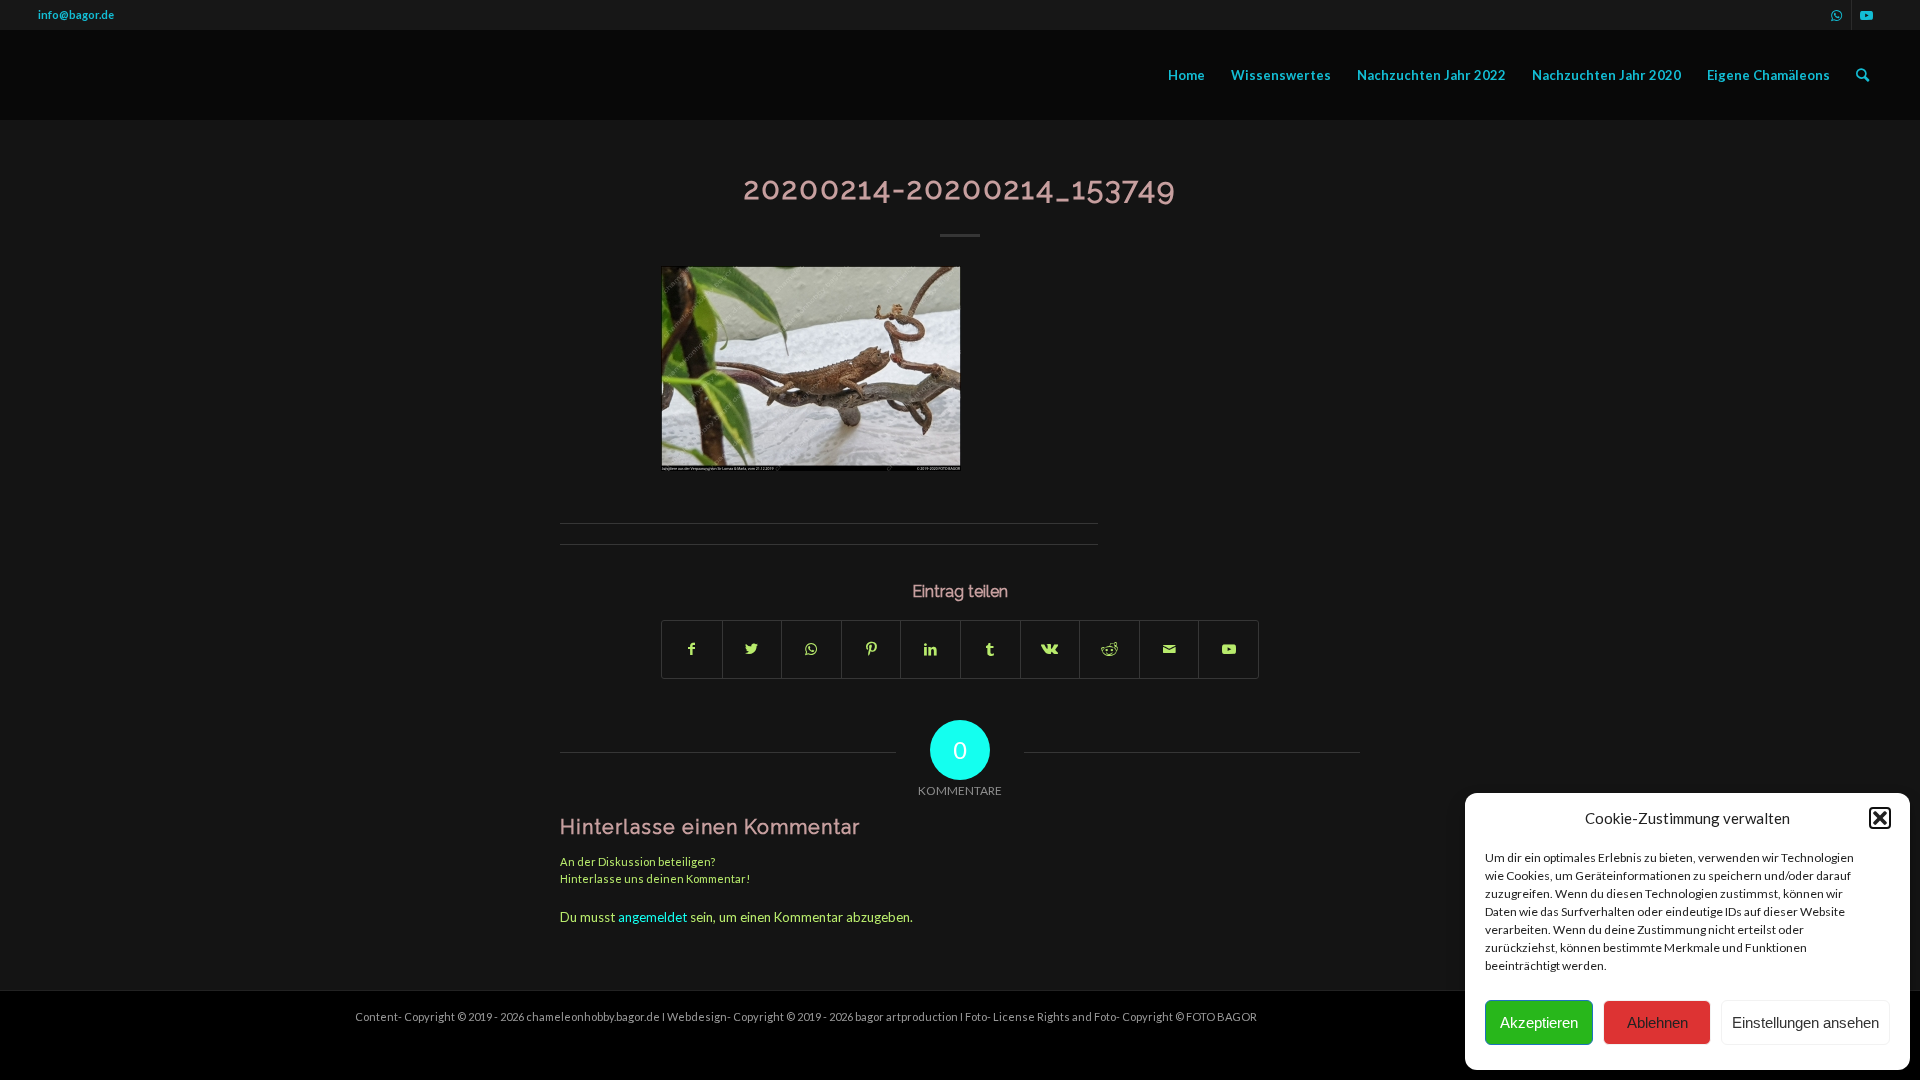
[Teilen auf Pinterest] (871, 649)
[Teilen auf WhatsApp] (811, 649)
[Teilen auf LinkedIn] (930, 649)
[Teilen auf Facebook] (692, 649)
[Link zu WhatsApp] (1836, 15)
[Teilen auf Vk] (1050, 649)
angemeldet (652, 917)
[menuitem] (1186, 75)
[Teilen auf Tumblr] (990, 649)
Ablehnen (1657, 1022)
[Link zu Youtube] (1867, 15)
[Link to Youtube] (1228, 649)
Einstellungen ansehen (1805, 1022)
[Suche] (1862, 75)
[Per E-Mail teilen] (1169, 649)
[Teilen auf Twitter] (752, 649)
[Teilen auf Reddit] (1109, 649)
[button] (1880, 818)
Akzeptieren (1539, 1022)
